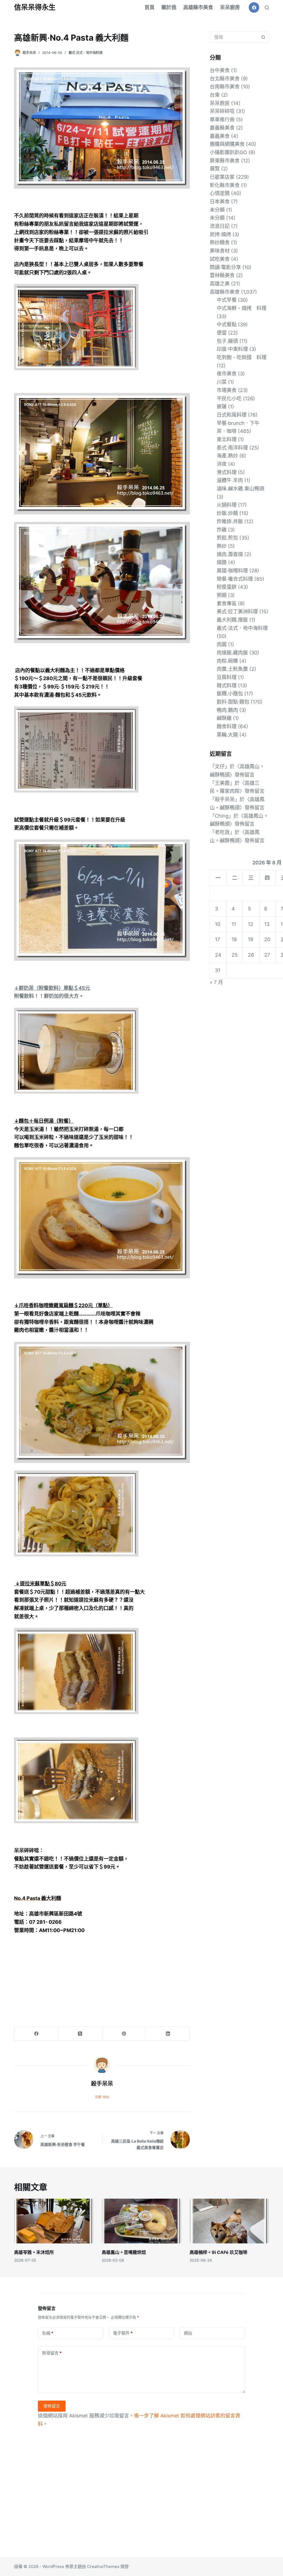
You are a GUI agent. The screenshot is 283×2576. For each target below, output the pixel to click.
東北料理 (227, 439)
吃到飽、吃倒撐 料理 (242, 357)
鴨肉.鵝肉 (227, 710)
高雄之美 (220, 284)
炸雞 (222, 530)
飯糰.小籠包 (230, 694)
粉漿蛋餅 (227, 587)
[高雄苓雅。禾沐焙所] (54, 2221)
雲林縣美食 (222, 275)
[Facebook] (254, 7)
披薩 (222, 406)
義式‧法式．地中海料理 (86, 53)
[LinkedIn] (168, 2034)
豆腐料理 (227, 677)
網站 (188, 2333)
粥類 (222, 595)
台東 (215, 95)
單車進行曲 (222, 119)
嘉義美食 (220, 136)
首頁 (150, 7)
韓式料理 (227, 686)
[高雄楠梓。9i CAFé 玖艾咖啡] (229, 2221)
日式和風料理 (232, 415)
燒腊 (222, 562)
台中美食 (220, 70)
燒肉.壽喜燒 (230, 554)
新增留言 (52, 2353)
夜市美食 (227, 374)
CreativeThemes (103, 2566)
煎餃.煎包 (227, 538)
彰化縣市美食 (225, 185)
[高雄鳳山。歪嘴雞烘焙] (141, 2221)
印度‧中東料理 (232, 349)
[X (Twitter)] (80, 2034)
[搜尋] (267, 8)
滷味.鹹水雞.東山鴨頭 (240, 489)
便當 (222, 333)
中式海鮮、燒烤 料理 (242, 308)
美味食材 (220, 251)
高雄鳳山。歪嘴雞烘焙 (124, 2252)
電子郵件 (123, 2333)
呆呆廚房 (230, 7)
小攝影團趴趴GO (228, 152)
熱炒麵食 (220, 242)
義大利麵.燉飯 (232, 620)
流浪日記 (220, 226)
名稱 (48, 2333)
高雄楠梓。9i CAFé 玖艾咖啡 (219, 2252)
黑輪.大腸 (227, 735)
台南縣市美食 (225, 87)
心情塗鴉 (220, 193)
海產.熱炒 (227, 456)
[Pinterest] (124, 2034)
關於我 (169, 7)
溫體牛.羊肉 (230, 480)
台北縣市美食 (225, 79)
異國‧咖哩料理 (232, 571)
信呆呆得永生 (35, 7)
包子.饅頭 (227, 341)
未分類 (217, 210)
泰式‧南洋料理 (232, 448)
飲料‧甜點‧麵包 (233, 702)
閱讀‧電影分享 (225, 267)
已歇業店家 (222, 177)
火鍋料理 (227, 505)
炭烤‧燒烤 (220, 234)
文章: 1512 (102, 2097)
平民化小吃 (229, 398)
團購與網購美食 (227, 144)
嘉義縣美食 (222, 128)
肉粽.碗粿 (227, 661)
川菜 (222, 382)
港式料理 (227, 472)
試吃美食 (220, 259)
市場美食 (227, 390)
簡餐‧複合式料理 (235, 579)
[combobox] (234, 37)
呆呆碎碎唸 (222, 111)
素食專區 (227, 603)
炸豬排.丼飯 (230, 521)
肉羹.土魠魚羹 (232, 669)
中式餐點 (227, 324)
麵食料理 (227, 726)
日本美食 (220, 202)
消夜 (222, 464)
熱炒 (222, 546)
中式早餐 (227, 300)
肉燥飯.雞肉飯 (232, 653)
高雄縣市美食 (198, 7)
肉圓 (222, 644)
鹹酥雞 (224, 718)
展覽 (215, 169)
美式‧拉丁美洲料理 (237, 611)
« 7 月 (216, 982)
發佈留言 (52, 2406)
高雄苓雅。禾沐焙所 (34, 2252)
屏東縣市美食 (225, 161)
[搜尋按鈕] (263, 37)
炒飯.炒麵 (227, 513)
